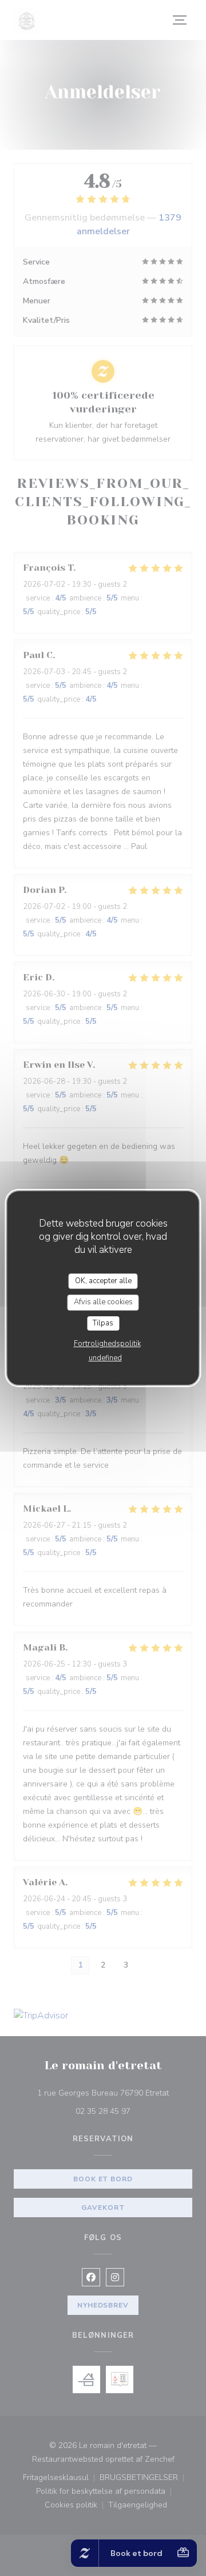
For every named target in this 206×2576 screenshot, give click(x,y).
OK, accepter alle (103, 1281)
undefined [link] (105, 1358)
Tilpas (103, 1323)
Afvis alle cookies (103, 1302)
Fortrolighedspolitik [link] (107, 1344)
